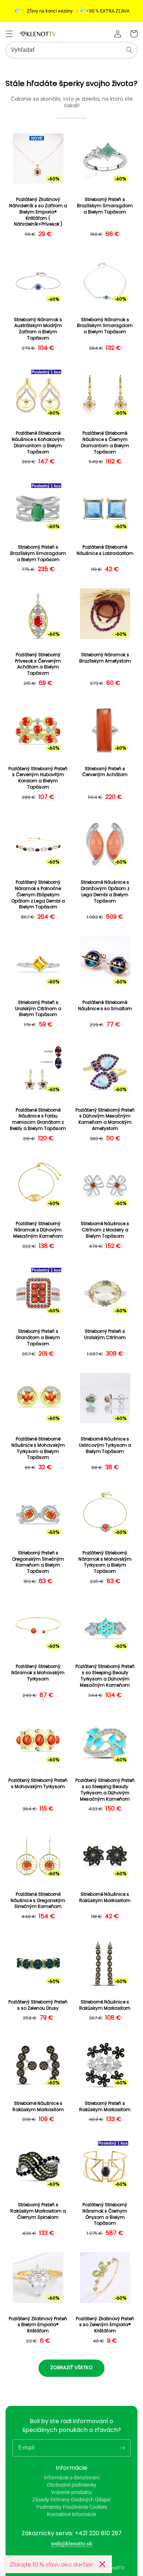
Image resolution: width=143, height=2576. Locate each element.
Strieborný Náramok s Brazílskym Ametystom (105, 658)
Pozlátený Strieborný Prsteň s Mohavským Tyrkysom (38, 1784)
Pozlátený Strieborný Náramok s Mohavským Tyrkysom (38, 1673)
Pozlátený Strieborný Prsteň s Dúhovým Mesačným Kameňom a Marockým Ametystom (105, 1119)
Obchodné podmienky (72, 2485)
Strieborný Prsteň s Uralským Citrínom (105, 1334)
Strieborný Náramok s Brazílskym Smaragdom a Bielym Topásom (105, 326)
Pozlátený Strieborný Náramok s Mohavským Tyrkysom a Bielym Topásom (105, 1562)
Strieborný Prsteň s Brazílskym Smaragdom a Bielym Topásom (105, 206)
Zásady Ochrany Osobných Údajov (71, 2500)
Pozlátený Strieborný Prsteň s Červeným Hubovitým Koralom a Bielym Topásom (38, 778)
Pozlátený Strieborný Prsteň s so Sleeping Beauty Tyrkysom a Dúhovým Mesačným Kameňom (105, 1676)
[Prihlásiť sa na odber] (122, 2448)
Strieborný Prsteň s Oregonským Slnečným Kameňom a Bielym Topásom (38, 1562)
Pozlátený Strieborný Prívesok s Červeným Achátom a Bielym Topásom (38, 664)
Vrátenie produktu (71, 2492)
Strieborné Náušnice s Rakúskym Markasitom (105, 1897)
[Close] (102, 2564)
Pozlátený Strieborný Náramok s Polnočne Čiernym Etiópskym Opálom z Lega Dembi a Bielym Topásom (38, 895)
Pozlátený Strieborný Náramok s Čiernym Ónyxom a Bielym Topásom (105, 2214)
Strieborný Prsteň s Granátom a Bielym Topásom (38, 1338)
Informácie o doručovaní (72, 2478)
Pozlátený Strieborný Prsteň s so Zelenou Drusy (38, 2005)
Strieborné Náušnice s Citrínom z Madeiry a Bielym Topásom (105, 1230)
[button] (9, 34)
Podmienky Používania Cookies (72, 2507)
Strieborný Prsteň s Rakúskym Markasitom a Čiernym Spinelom (38, 2211)
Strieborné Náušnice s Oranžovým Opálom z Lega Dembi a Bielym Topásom (105, 891)
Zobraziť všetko (71, 2367)
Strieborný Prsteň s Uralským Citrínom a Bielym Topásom (38, 1009)
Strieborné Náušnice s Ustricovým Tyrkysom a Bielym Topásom (105, 1445)
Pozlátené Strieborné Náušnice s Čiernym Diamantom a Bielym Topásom (105, 442)
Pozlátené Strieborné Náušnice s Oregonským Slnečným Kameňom (38, 1901)
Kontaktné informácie (71, 2514)
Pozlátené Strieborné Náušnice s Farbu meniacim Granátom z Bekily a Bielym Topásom (38, 1119)
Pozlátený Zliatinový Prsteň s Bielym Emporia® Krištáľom (38, 2325)
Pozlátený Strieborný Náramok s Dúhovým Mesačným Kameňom (38, 1230)
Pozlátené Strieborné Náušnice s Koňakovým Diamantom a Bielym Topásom (38, 442)
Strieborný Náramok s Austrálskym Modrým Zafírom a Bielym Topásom (38, 329)
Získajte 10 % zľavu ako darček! (52, 2564)
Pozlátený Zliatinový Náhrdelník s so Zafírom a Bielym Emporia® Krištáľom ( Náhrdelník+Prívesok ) (38, 212)
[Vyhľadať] (129, 50)
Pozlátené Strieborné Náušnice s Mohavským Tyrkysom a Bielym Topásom (38, 1448)
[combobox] (71, 50)
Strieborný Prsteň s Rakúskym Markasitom (105, 2107)
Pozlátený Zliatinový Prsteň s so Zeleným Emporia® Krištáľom (105, 2325)
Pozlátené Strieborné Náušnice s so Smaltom (105, 1006)
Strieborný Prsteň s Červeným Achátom (105, 772)
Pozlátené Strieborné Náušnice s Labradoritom (105, 550)
